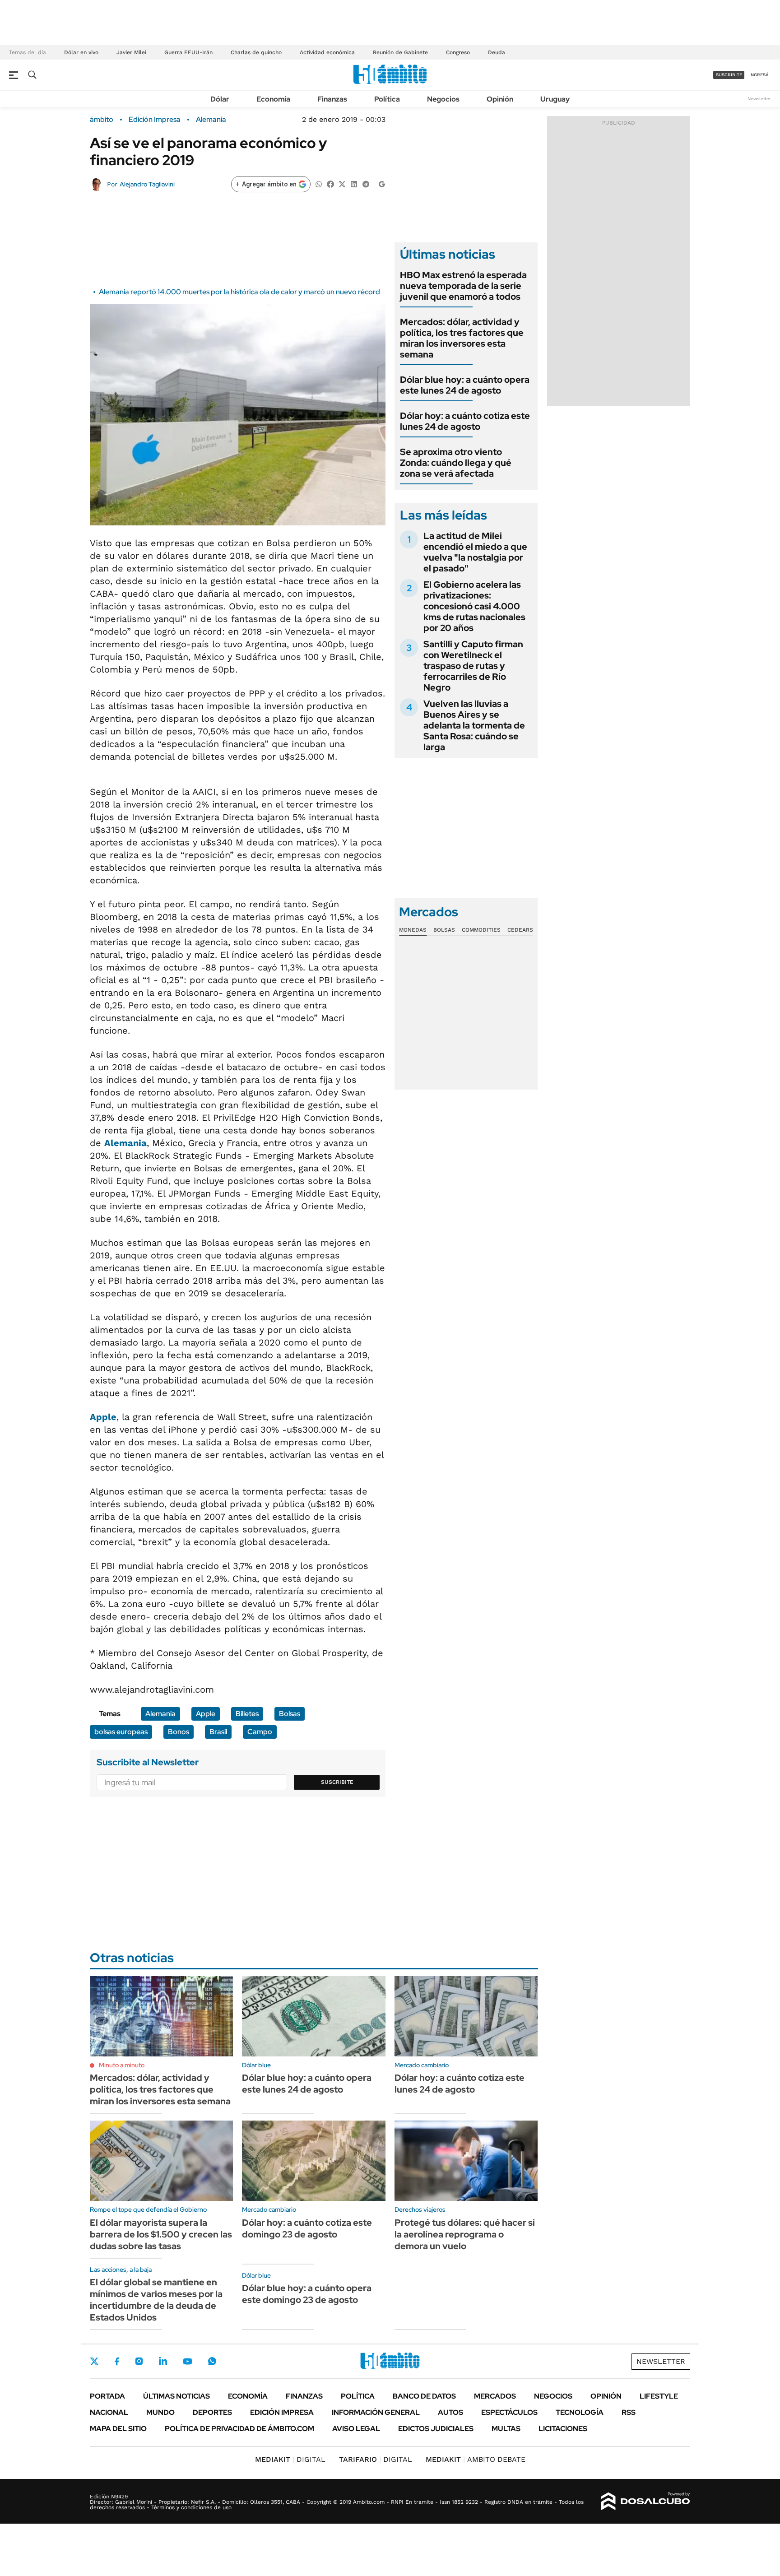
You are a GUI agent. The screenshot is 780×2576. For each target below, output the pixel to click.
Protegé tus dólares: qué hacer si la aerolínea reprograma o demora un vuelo (465, 2234)
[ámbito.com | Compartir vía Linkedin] (354, 183)
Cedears (520, 930)
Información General (376, 2412)
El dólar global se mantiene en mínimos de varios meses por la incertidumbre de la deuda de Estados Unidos (156, 2300)
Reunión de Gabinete (400, 52)
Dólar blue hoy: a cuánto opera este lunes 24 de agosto (465, 385)
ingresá (759, 75)
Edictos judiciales (436, 2429)
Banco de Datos (424, 2396)
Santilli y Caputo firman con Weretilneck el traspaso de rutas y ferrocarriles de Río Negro (473, 666)
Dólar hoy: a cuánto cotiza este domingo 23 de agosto (307, 2228)
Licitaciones (563, 2429)
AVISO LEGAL (356, 2429)
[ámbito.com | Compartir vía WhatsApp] (319, 183)
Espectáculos (509, 2412)
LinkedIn (163, 2361)
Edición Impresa (282, 2412)
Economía (273, 99)
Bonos (179, 1732)
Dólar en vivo (81, 52)
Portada (107, 2396)
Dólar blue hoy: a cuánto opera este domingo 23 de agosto (307, 2294)
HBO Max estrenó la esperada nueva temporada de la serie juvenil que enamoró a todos (463, 286)
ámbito (102, 120)
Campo (260, 1732)
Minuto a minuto (122, 2065)
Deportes (212, 2412)
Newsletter (759, 99)
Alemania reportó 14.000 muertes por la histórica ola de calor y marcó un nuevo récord (239, 292)
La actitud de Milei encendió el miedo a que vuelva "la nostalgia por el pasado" (475, 552)
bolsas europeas (121, 1732)
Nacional (109, 2412)
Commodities (481, 930)
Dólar (220, 99)
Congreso (458, 52)
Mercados (495, 2396)
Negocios (443, 99)
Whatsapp (212, 2361)
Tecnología (580, 2412)
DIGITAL (290, 2459)
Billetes (247, 1714)
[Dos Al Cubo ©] (646, 2502)
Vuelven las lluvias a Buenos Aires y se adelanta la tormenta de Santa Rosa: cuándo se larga (474, 725)
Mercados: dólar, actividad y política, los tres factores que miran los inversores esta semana (462, 338)
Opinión (500, 99)
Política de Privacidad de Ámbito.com (239, 2429)
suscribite (729, 75)
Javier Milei (131, 52)
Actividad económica (327, 52)
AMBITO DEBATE (476, 2459)
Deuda (497, 52)
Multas (506, 2429)
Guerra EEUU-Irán (188, 52)
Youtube (187, 2361)
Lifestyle (659, 2396)
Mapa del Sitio (118, 2429)
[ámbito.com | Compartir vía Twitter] (342, 183)
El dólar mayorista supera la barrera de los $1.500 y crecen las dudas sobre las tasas (161, 2234)
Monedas (413, 930)
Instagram (139, 2361)
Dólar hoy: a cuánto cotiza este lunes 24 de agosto (465, 421)
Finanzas (332, 99)
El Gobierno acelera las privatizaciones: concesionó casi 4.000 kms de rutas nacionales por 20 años (474, 606)
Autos (450, 2412)
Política (387, 99)
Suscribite (337, 1782)
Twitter (94, 2361)
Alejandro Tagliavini (147, 184)
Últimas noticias (176, 2396)
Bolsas (290, 1714)
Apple (103, 1417)
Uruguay (555, 99)
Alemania (211, 120)
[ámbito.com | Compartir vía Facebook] (330, 183)
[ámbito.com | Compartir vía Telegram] (366, 183)
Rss (629, 2412)
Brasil (218, 1732)
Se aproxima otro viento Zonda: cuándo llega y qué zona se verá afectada (456, 463)
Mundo (160, 2412)
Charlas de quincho (256, 52)
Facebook (117, 2361)
